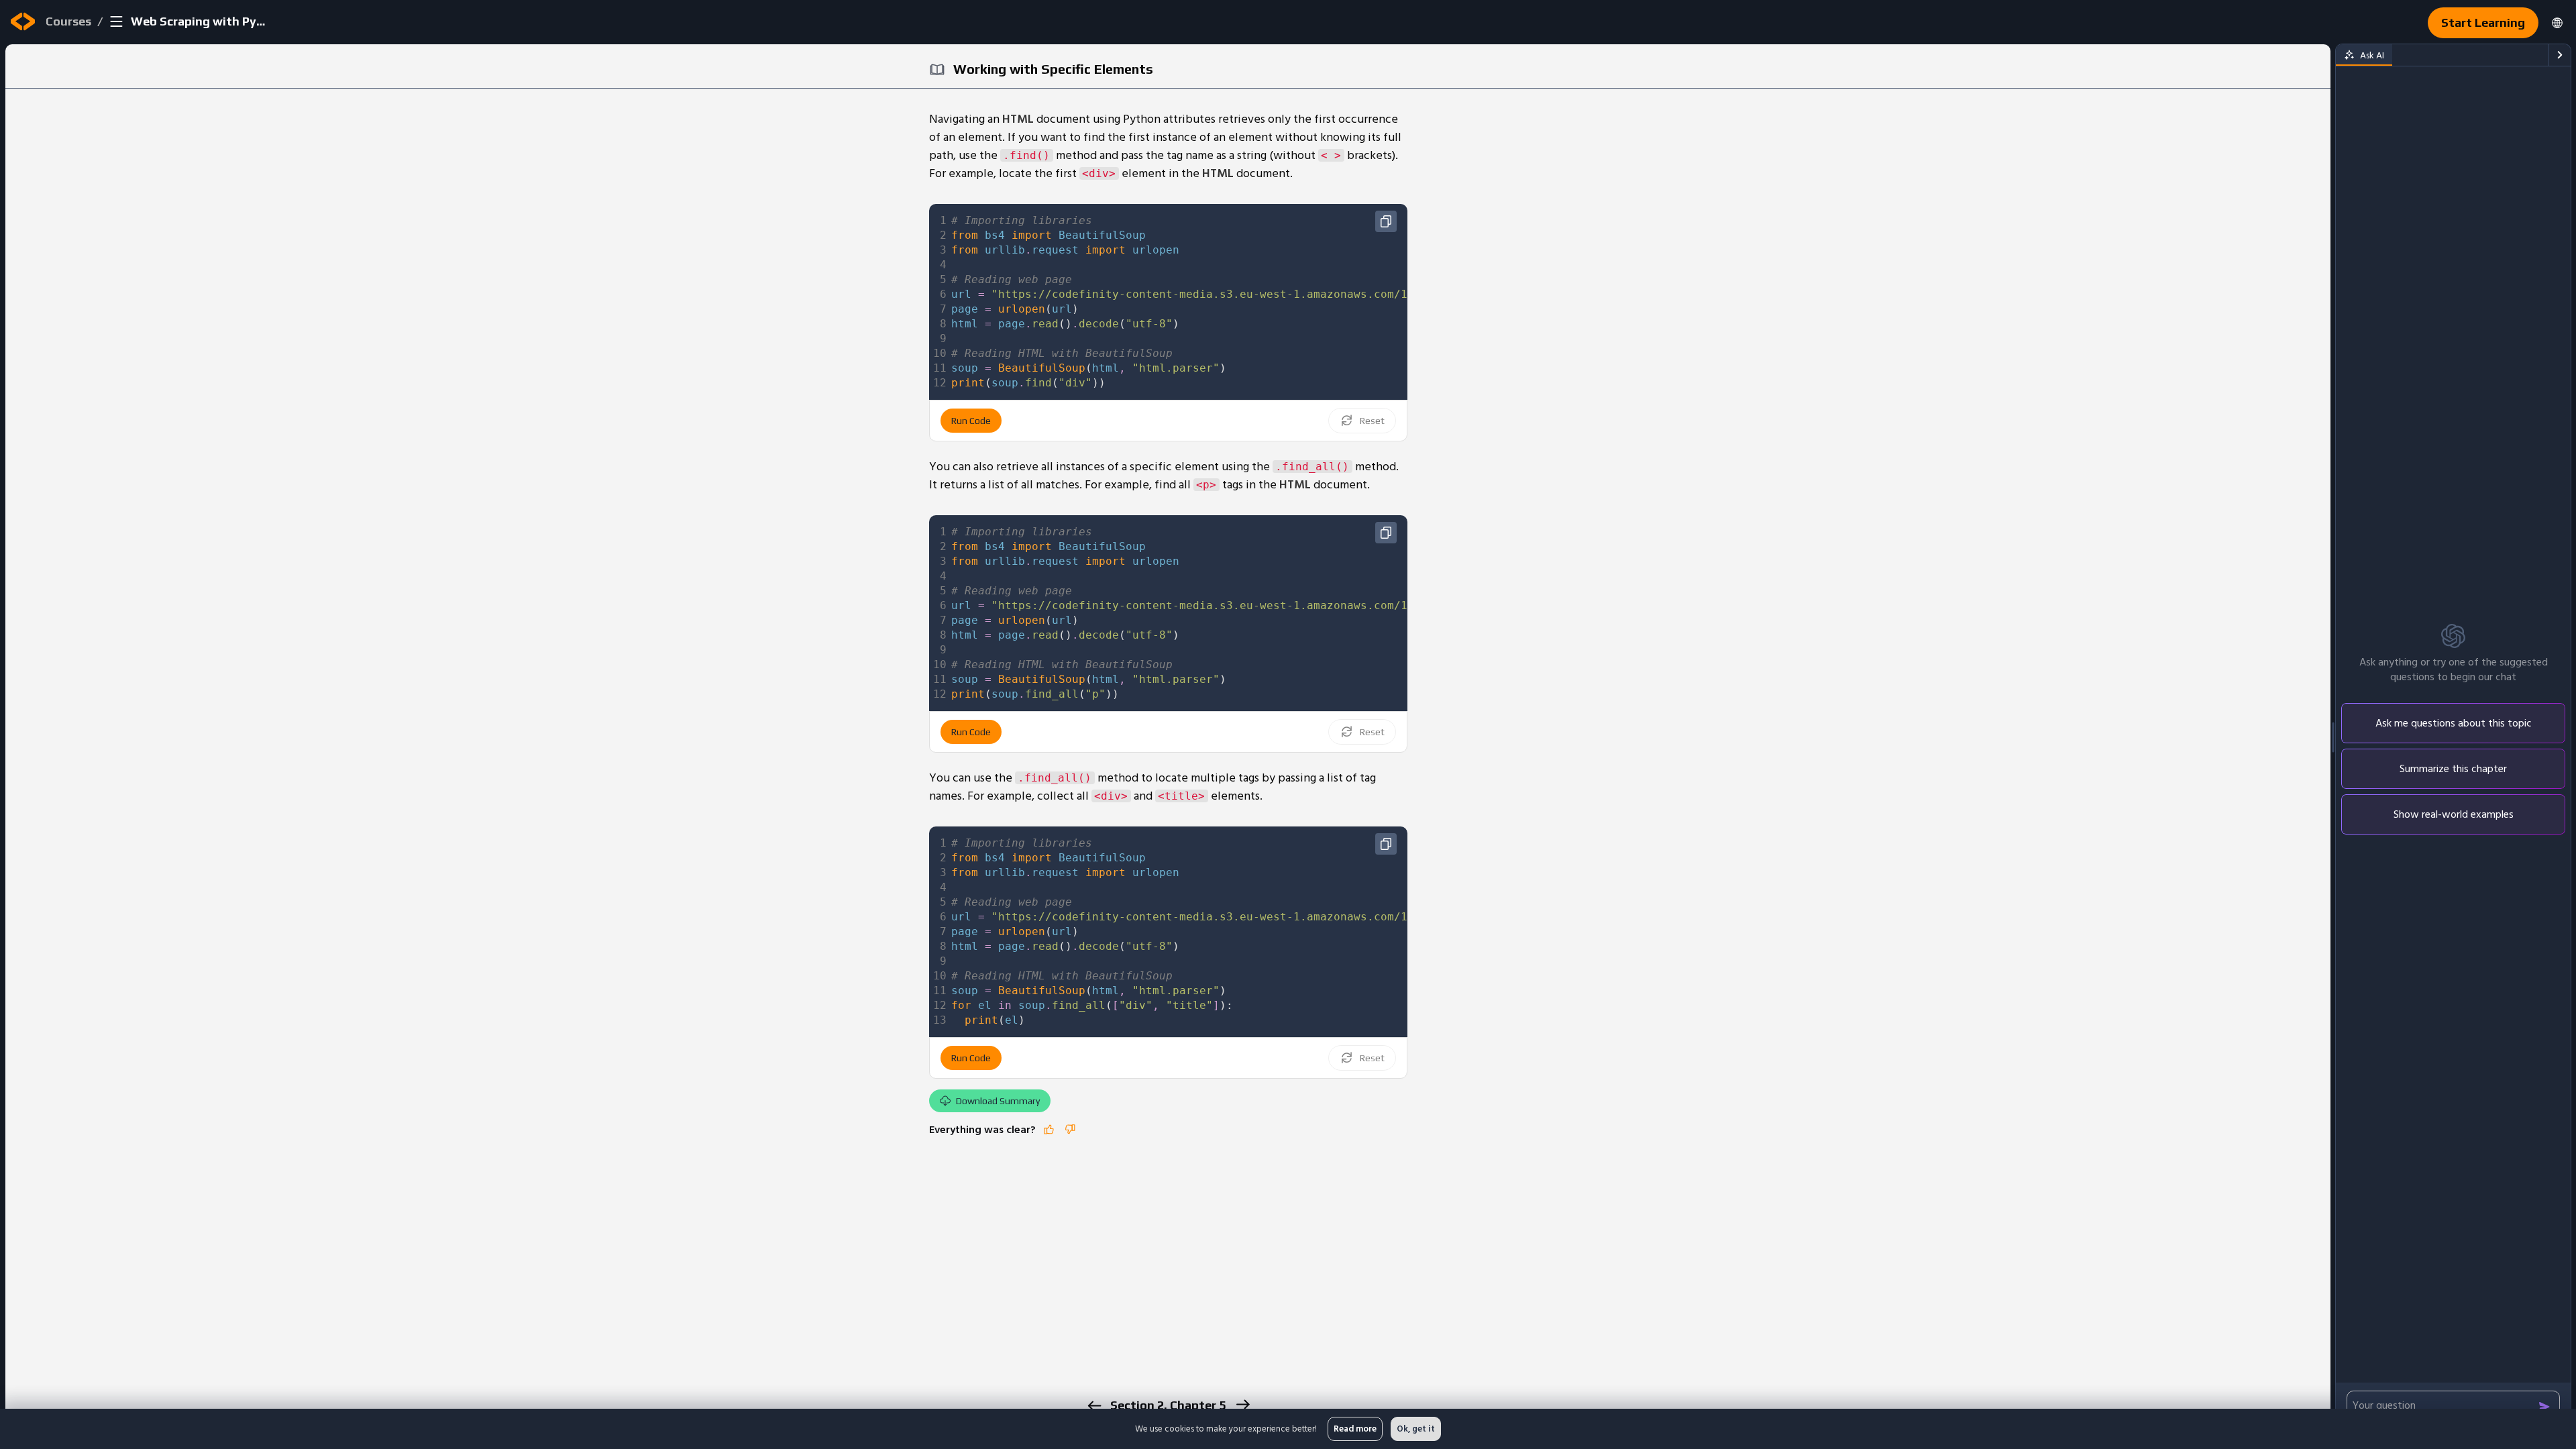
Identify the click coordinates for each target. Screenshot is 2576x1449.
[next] (1242, 1404)
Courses (68, 21)
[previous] (1094, 1406)
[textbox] (1337, 302)
